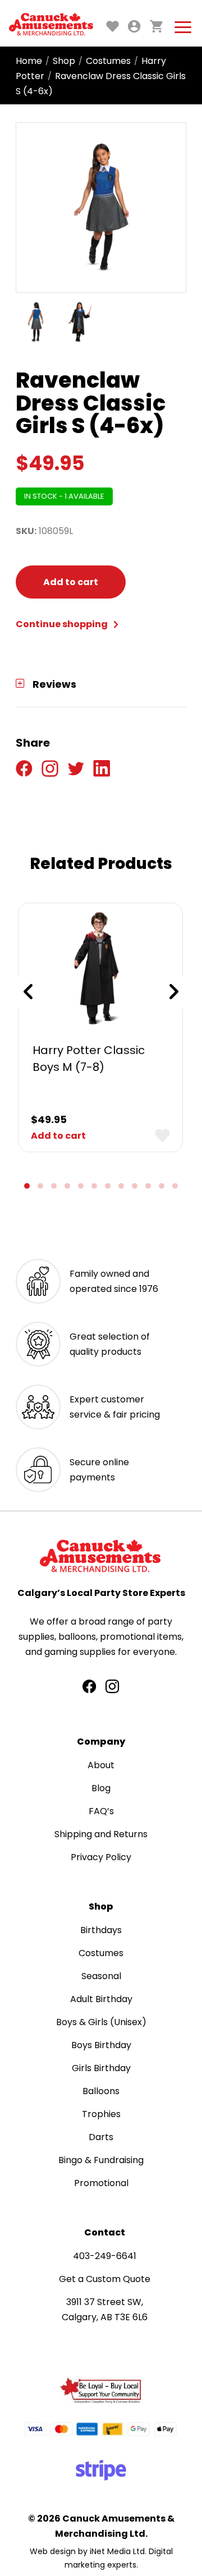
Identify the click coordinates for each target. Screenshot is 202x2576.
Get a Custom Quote (105, 2279)
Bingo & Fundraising (101, 2160)
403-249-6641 (105, 2256)
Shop (64, 61)
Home (29, 61)
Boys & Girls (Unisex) (101, 2022)
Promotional (101, 2183)
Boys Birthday (101, 2045)
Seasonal (101, 1976)
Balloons (101, 2091)
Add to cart (71, 582)
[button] (27, 1186)
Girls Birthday (101, 2068)
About (101, 1765)
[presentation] (28, 992)
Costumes (108, 61)
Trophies (101, 2114)
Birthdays (101, 1930)
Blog (101, 1788)
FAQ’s (101, 1811)
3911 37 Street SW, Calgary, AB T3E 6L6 (105, 2310)
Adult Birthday (101, 1999)
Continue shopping (63, 624)
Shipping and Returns (101, 1834)
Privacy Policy (101, 1857)
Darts (101, 2137)
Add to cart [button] (58, 1136)
